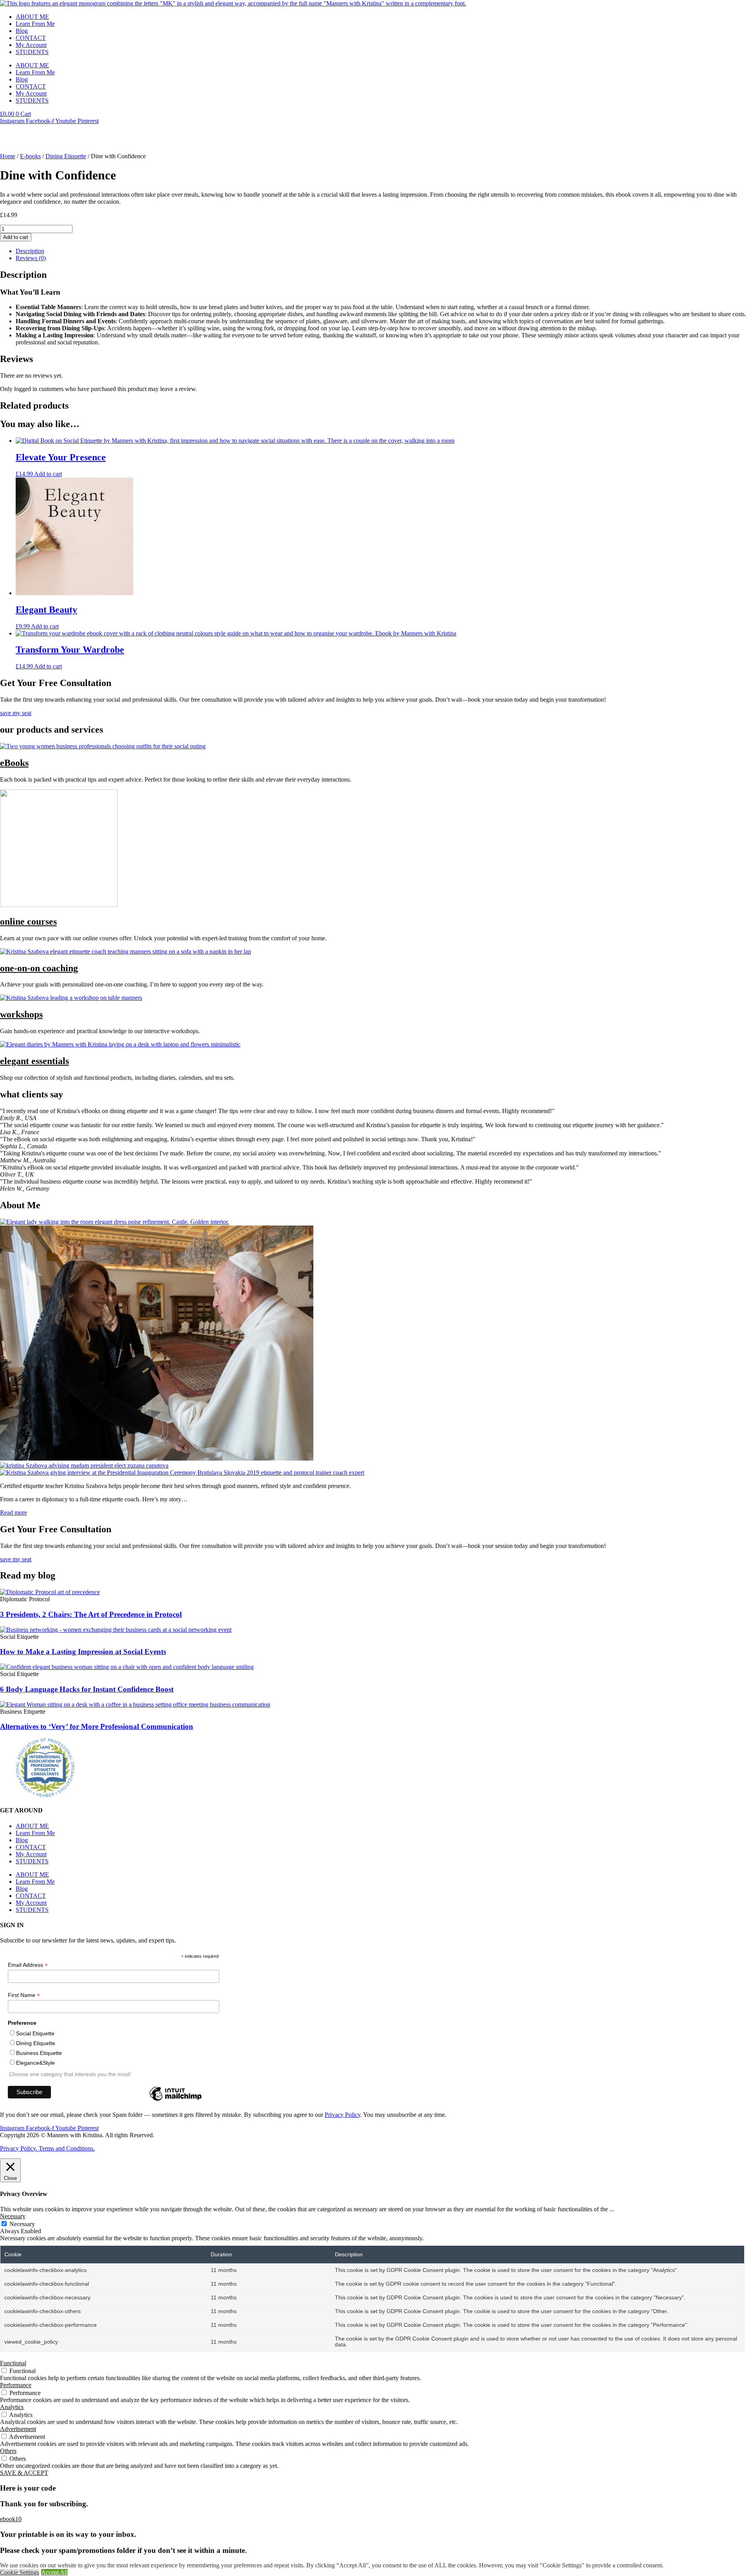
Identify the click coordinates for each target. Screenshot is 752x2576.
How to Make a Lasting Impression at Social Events (83, 1652)
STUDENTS (32, 52)
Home (8, 156)
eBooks (14, 763)
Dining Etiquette (66, 156)
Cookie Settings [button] (20, 2572)
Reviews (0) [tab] (31, 258)
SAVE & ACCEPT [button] (24, 2473)
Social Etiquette (35, 2033)
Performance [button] (16, 2385)
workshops (21, 1014)
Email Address (28, 1965)
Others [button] (8, 2451)
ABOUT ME (32, 17)
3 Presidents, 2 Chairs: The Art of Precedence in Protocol (91, 1614)
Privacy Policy (343, 2115)
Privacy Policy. (19, 2148)
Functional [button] (13, 2363)
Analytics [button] (12, 2407)
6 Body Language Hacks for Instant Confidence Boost (87, 1689)
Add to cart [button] (48, 474)
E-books (30, 156)
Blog (22, 31)
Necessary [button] (13, 2216)
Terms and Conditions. (67, 2148)
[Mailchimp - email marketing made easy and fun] (175, 2100)
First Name (24, 1995)
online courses (28, 921)
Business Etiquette (39, 2053)
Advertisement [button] (18, 2429)
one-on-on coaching (39, 968)
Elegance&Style (35, 2063)
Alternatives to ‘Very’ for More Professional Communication (97, 1726)
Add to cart (16, 237)
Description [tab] (30, 251)
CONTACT (31, 38)
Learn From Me (35, 24)
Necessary (22, 2224)
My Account (31, 45)
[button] (11, 2519)
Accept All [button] (54, 2572)
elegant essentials (34, 1061)
